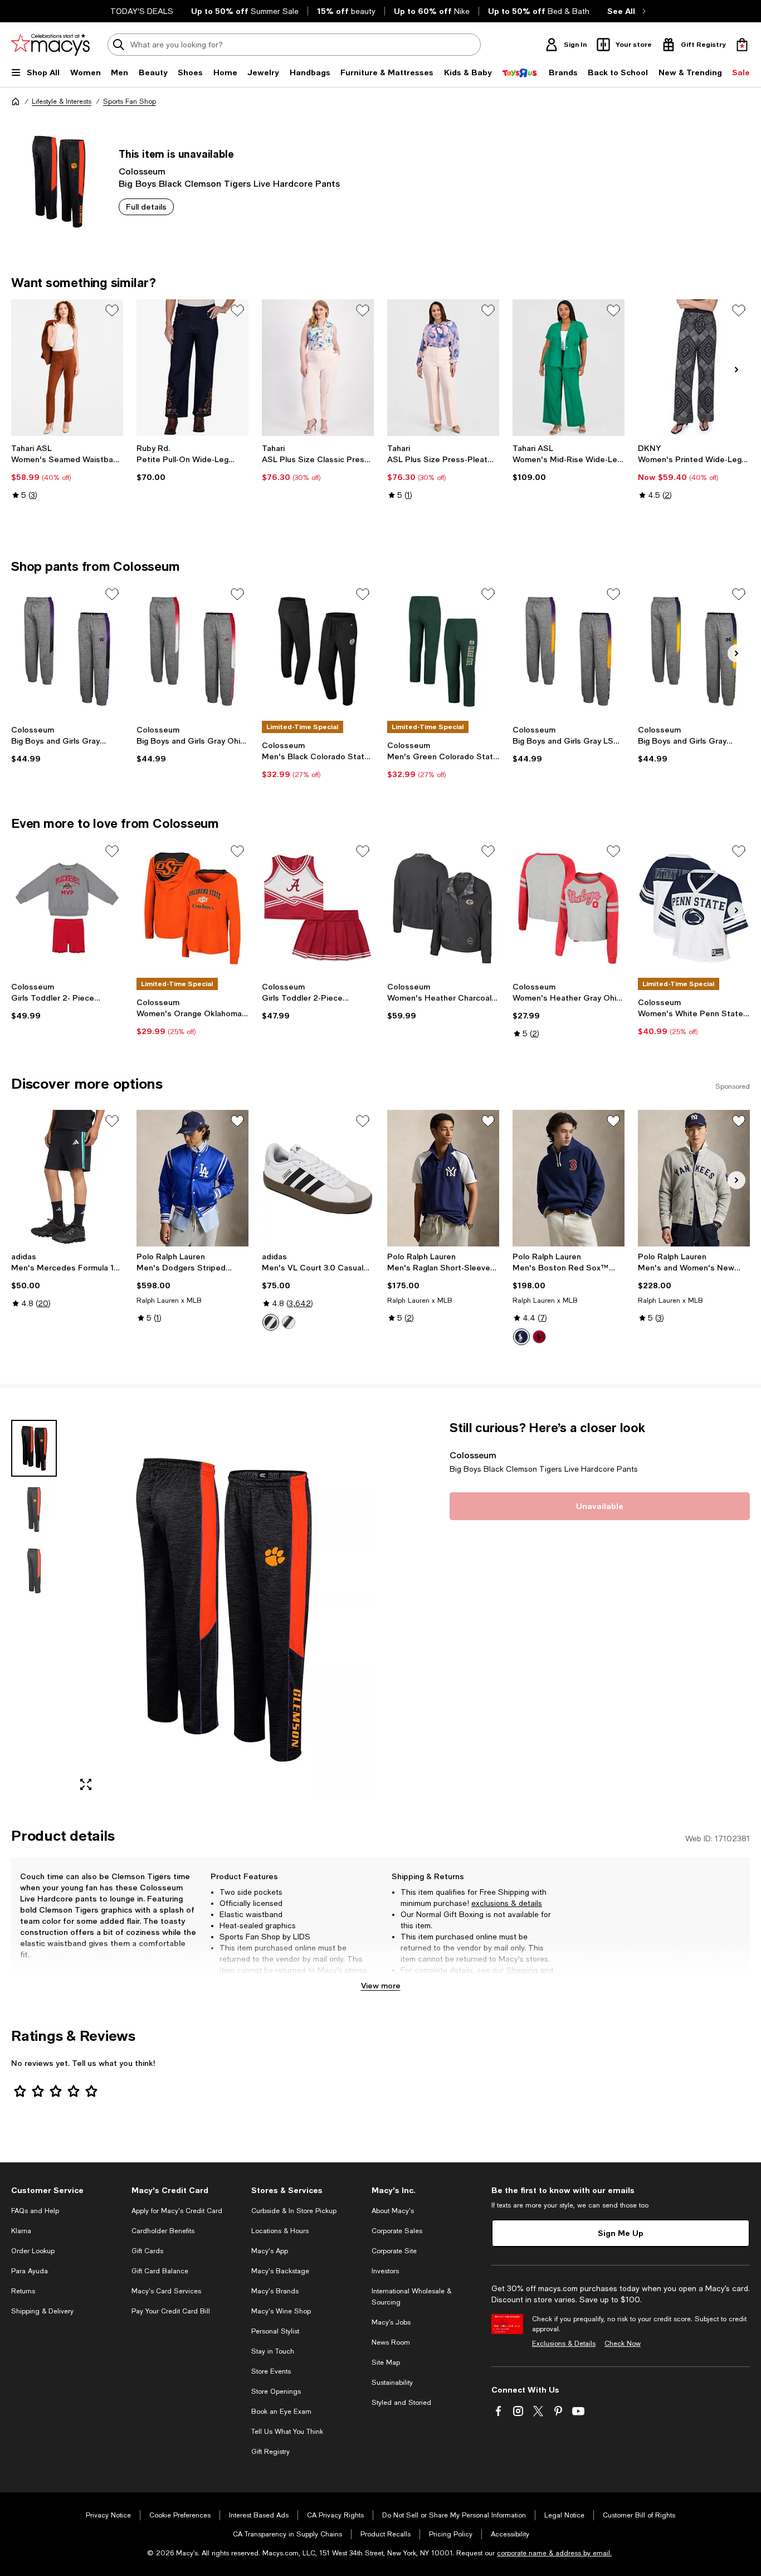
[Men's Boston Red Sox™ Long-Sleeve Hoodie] (569, 1178)
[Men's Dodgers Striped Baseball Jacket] (192, 1178)
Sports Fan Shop (130, 101)
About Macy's (393, 2211)
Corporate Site (394, 2251)
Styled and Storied (401, 2403)
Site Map (386, 2362)
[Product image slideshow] (222, 1610)
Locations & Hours (280, 2231)
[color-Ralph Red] (539, 1337)
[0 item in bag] (742, 45)
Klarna (21, 2231)
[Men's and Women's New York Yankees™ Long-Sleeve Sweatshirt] (694, 1178)
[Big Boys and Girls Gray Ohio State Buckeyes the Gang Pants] (192, 651)
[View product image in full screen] (86, 1784)
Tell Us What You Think (287, 2432)
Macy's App (270, 2251)
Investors (385, 2271)
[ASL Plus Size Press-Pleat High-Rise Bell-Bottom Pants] (443, 368)
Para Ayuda (30, 2271)
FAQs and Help (35, 2211)
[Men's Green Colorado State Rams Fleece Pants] (443, 651)
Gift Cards (147, 2251)
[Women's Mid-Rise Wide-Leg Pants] (569, 368)
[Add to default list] (112, 311)
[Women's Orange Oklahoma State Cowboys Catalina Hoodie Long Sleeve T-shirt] (192, 908)
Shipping (522, 1970)
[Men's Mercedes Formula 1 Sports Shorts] (67, 1178)
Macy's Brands (275, 2291)
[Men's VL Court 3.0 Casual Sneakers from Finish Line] (318, 1178)
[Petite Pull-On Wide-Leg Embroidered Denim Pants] (192, 368)
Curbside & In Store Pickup (294, 2211)
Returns (415, 1981)
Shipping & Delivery (42, 2311)
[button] (192, 1610)
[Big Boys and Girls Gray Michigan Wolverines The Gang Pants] (694, 651)
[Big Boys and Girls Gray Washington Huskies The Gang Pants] (67, 651)
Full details (146, 207)
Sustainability (392, 2383)
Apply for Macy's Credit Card (177, 2211)
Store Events (271, 2371)
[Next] (736, 370)
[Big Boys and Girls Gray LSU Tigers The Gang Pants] (569, 651)
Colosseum (142, 171)
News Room (391, 2342)
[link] (67, 472)
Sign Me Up (621, 2233)
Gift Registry (270, 2452)
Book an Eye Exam (281, 2412)
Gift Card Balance (160, 2271)
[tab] (34, 1448)
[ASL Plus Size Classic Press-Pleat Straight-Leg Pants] (318, 368)
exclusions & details (507, 1903)
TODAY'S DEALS (142, 11)
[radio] (271, 1322)
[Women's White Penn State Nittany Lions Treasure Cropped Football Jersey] (694, 908)
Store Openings (276, 2391)
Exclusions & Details (564, 2344)
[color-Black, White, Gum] (289, 1322)
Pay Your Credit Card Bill (171, 2311)
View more (381, 1985)
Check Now (623, 2344)
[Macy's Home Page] (50, 45)
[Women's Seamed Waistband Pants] (67, 368)
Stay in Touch (273, 2351)
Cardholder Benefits (163, 2231)
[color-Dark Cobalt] (521, 1337)
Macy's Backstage (280, 2271)
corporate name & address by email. (554, 2553)
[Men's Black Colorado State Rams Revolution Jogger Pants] (318, 651)
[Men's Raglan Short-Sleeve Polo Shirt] (443, 1178)
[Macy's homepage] (16, 101)
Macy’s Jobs (391, 2322)
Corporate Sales (397, 2231)
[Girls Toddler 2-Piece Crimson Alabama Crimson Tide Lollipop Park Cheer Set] (318, 908)
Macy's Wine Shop (281, 2311)
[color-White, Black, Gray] (271, 1322)
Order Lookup (33, 2251)
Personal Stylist (275, 2331)
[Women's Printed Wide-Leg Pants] (694, 368)
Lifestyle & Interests (62, 101)
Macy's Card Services (166, 2291)
